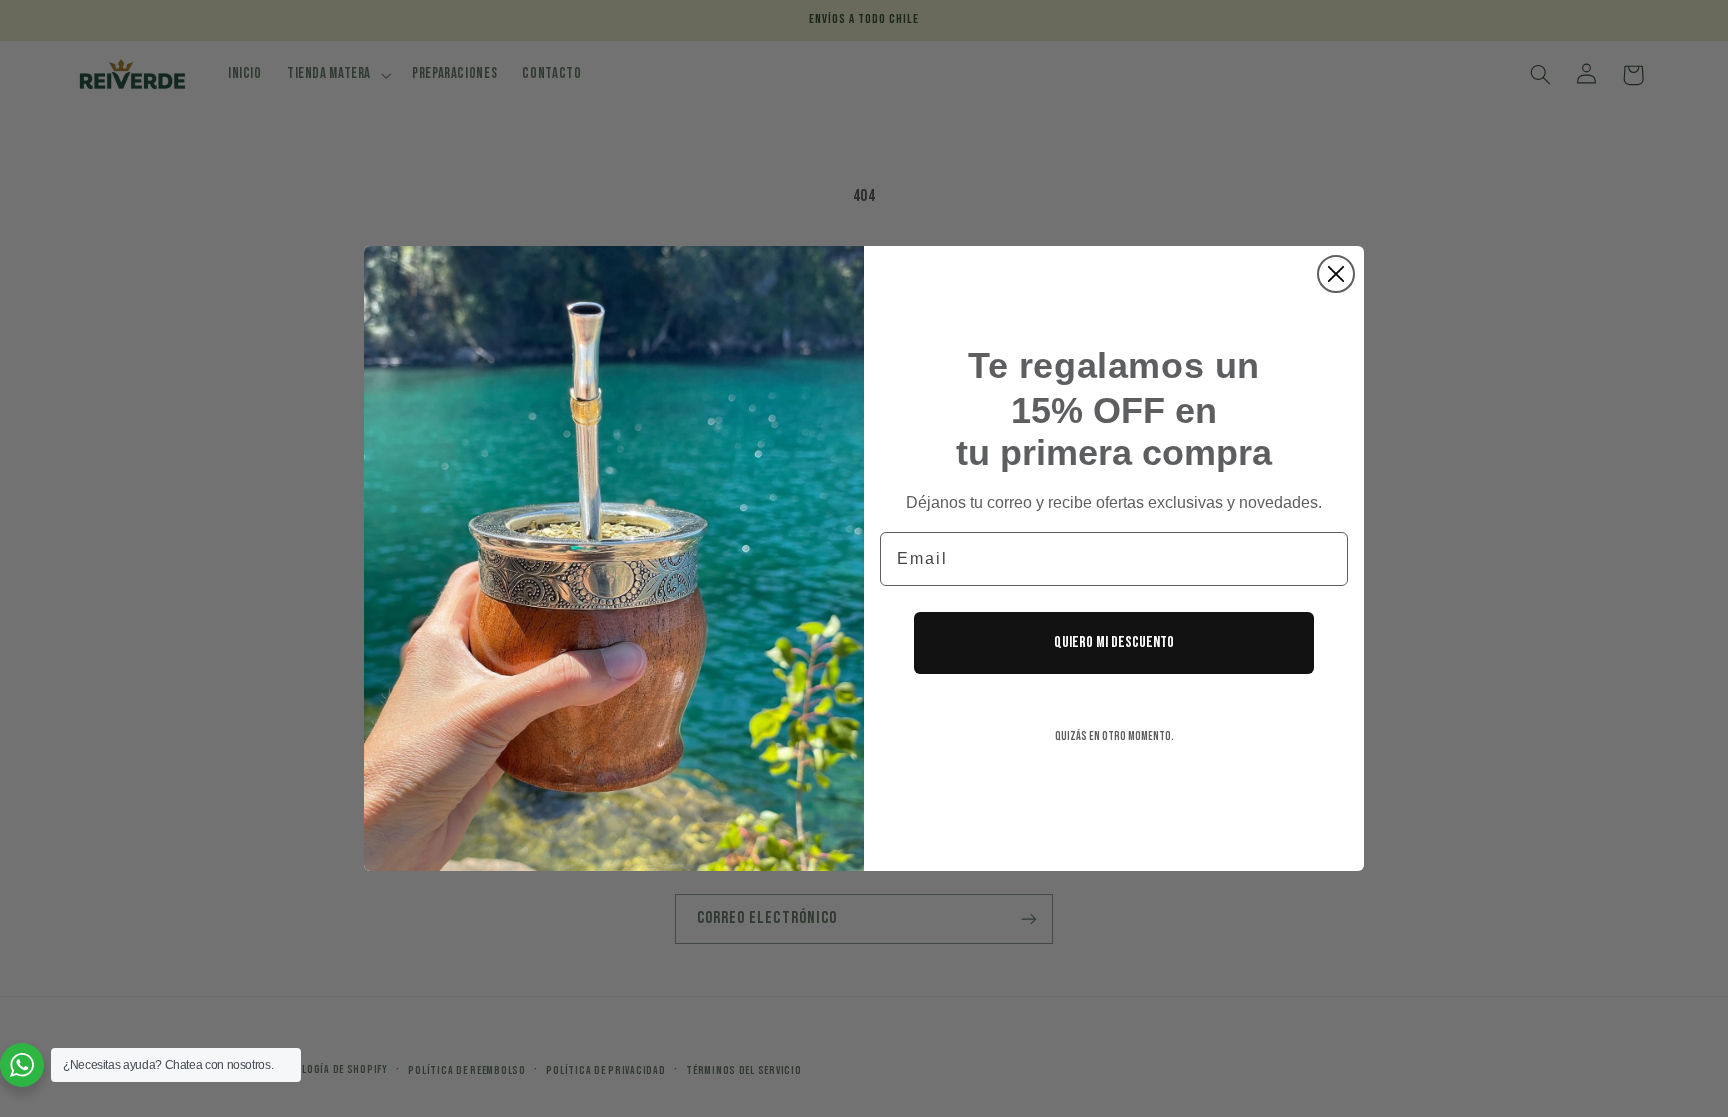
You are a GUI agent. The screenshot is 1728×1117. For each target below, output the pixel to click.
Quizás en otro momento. (1114, 736)
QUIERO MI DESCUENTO (1114, 642)
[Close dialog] (1336, 274)
